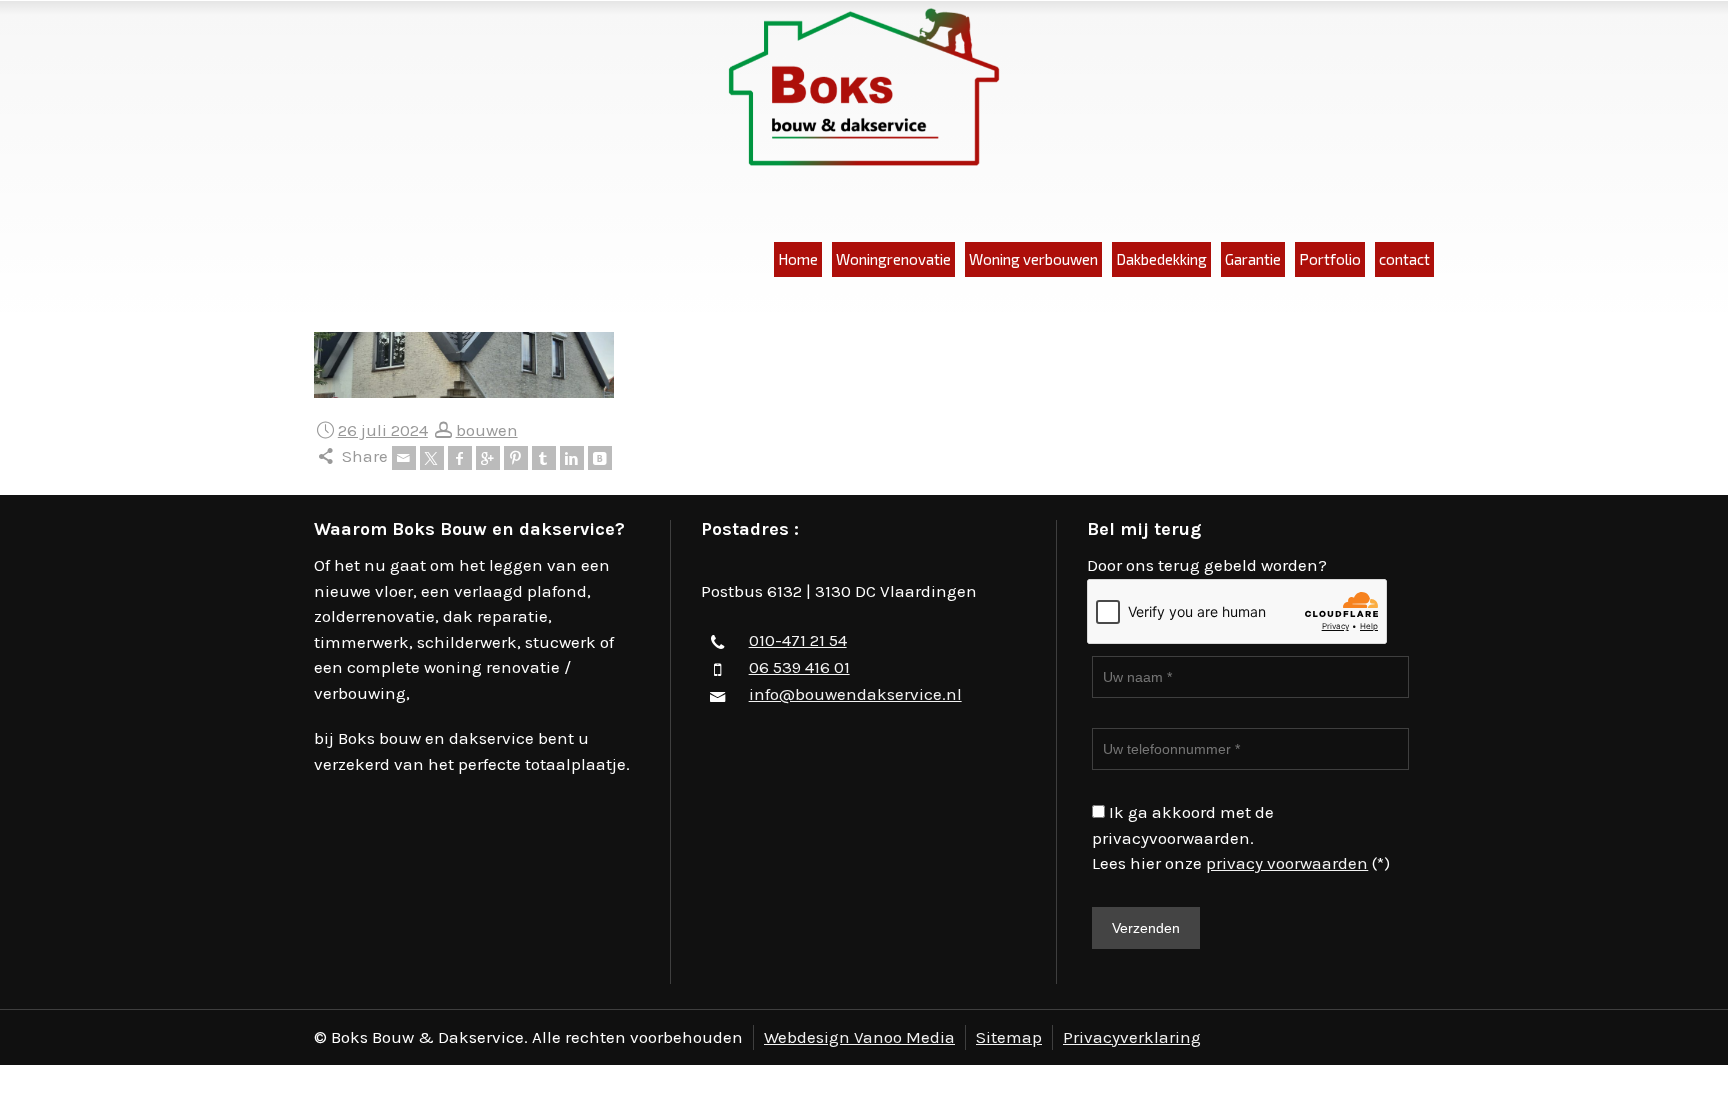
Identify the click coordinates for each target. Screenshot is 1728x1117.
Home (798, 259)
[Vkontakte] (600, 458)
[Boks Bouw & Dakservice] (864, 88)
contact (1404, 259)
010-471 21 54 (798, 640)
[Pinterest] (516, 458)
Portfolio (1330, 259)
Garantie (1253, 259)
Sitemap (1009, 1037)
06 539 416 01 (799, 667)
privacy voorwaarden (1287, 863)
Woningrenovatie (893, 259)
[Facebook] (460, 458)
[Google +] (488, 458)
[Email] (404, 458)
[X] (432, 458)
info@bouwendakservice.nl (855, 694)
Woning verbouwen (1033, 259)
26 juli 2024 (383, 430)
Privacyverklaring (1132, 1037)
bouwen (487, 430)
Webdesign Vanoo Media (859, 1037)
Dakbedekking (1161, 259)
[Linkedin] (572, 458)
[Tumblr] (544, 458)
